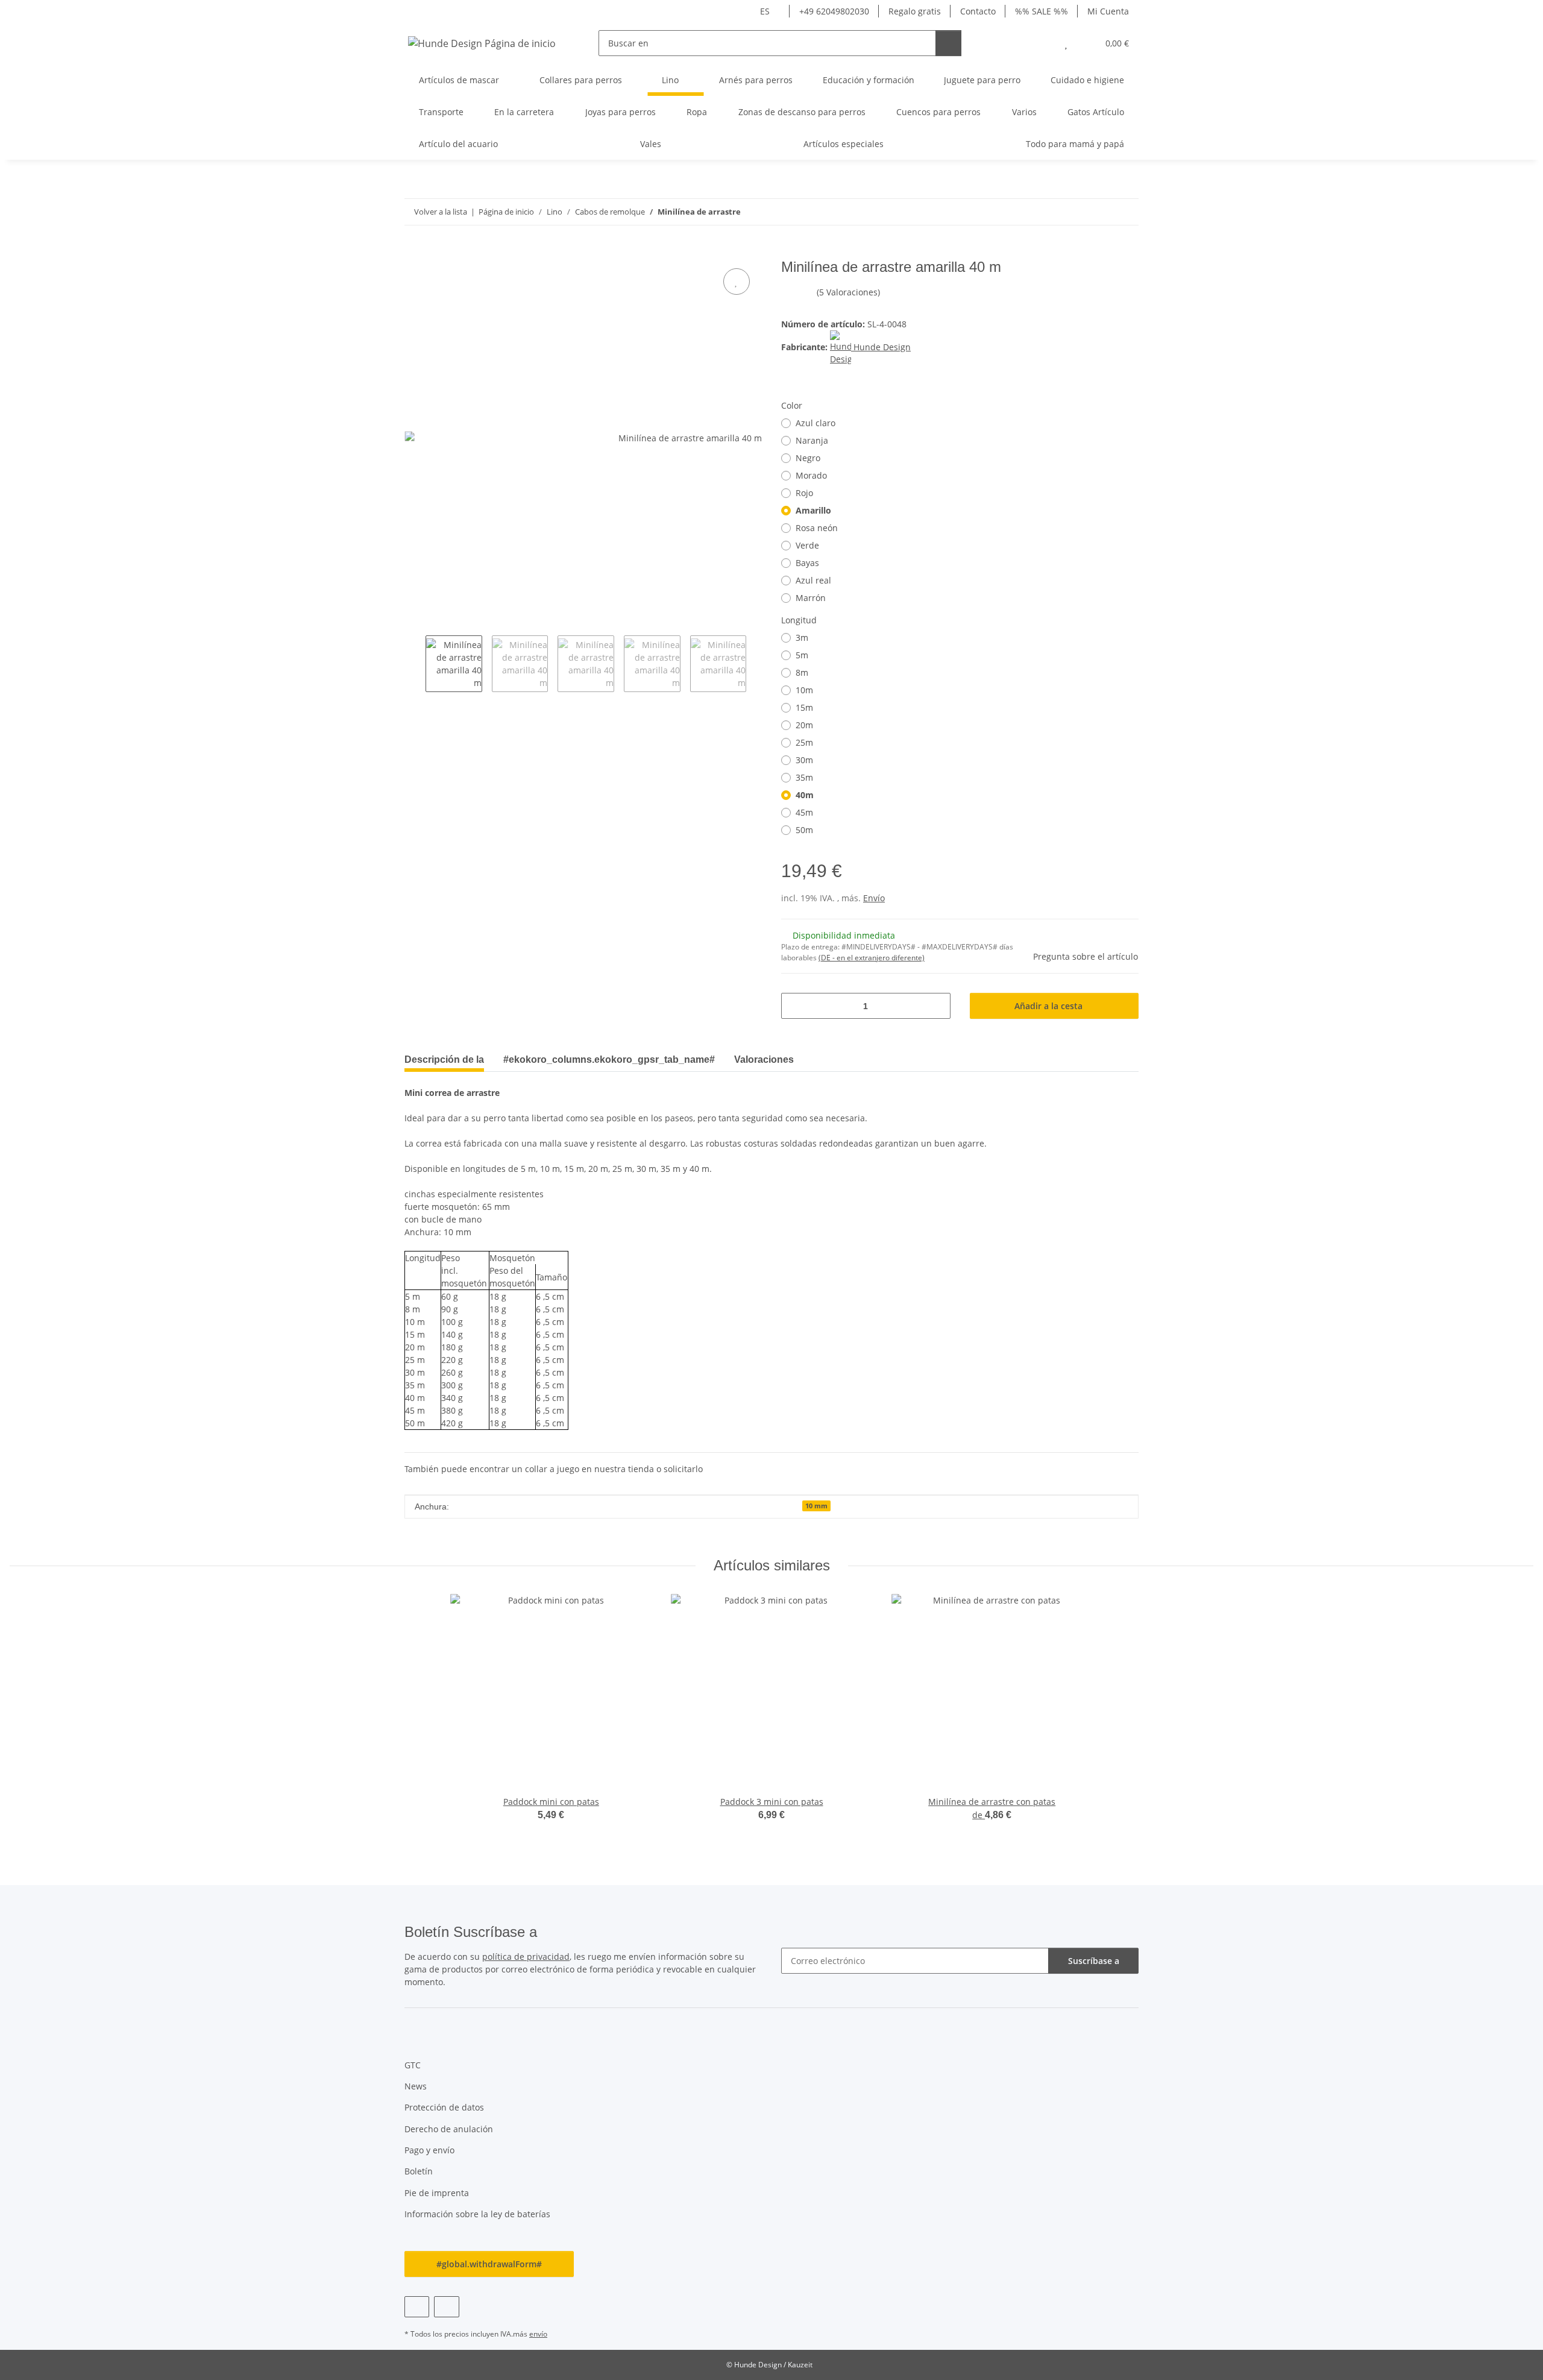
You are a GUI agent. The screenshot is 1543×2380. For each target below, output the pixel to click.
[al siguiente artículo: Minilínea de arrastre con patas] (1126, 212)
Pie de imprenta (437, 2193)
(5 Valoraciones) (848, 292)
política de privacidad (526, 1957)
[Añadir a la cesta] (414, 252)
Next (757, 664)
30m (804, 760)
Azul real (813, 580)
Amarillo (813, 510)
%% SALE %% (1042, 11)
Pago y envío (429, 2150)
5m (802, 655)
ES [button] (765, 11)
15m (804, 707)
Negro (808, 458)
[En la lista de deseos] (737, 282)
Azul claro (815, 423)
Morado (811, 475)
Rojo (804, 493)
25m (804, 742)
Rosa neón (817, 528)
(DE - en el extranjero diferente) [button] (872, 958)
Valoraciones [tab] (764, 1059)
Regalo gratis (915, 11)
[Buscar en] (948, 43)
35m (804, 777)
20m (804, 725)
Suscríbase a (1094, 1961)
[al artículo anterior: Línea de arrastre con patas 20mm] (1100, 212)
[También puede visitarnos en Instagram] (446, 2307)
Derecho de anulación (449, 2129)
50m (804, 830)
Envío (874, 898)
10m (804, 690)
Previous (415, 664)
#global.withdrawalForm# (489, 2264)
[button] (1042, 43)
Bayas (807, 563)
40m (805, 795)
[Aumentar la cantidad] (937, 1006)
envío (538, 2334)
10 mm (816, 1506)
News (416, 2086)
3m (802, 637)
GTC (413, 2065)
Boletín (419, 2171)
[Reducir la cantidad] (795, 1006)
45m (804, 812)
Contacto (978, 11)
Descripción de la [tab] (444, 1059)
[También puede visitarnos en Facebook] (417, 2307)
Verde (807, 545)
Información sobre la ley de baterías (477, 2214)
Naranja (812, 440)
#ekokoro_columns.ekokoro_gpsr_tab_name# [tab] (609, 1059)
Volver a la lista (441, 212)
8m (802, 672)
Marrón (811, 598)
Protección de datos (444, 2107)
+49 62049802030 (834, 11)
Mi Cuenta (1108, 11)
